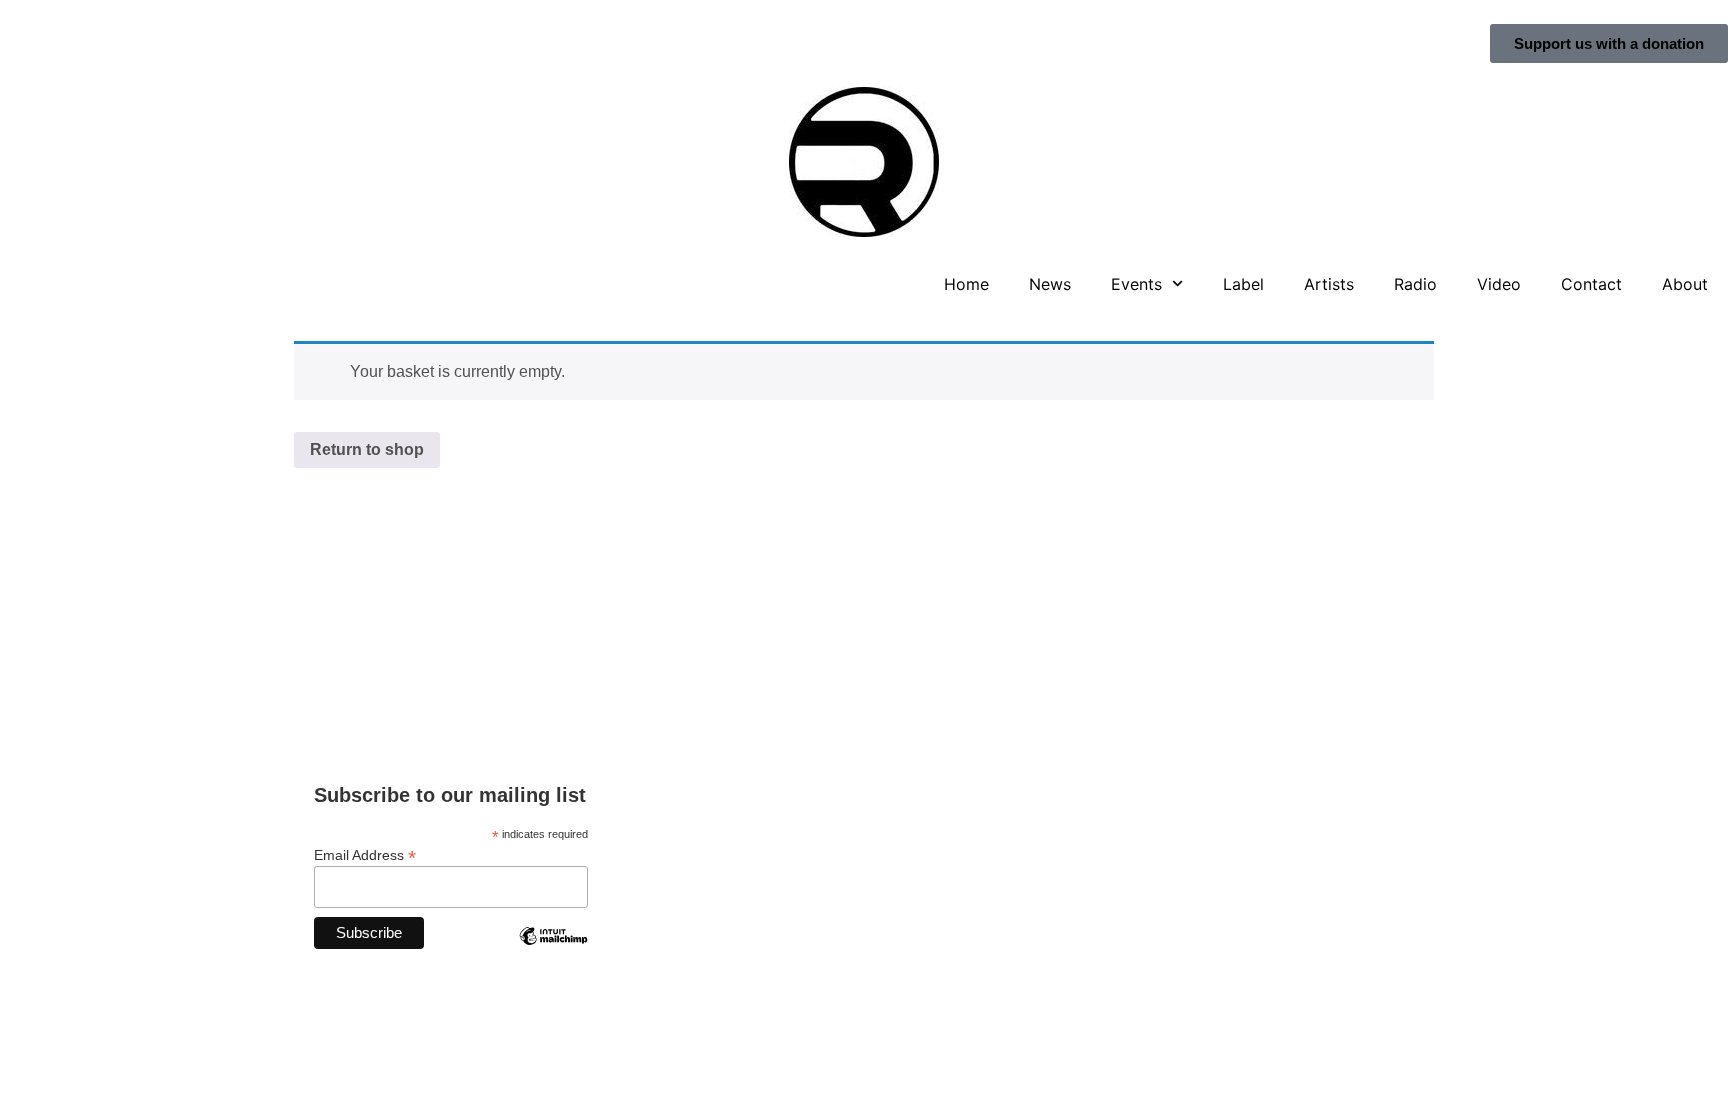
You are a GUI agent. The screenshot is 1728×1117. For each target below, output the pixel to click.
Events (1136, 284)
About (1685, 284)
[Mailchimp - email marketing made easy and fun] (553, 951)
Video (1499, 284)
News (1050, 284)
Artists (1329, 284)
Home (966, 284)
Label (1243, 284)
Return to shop (367, 449)
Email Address (365, 854)
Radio (1415, 284)
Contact (1591, 284)
